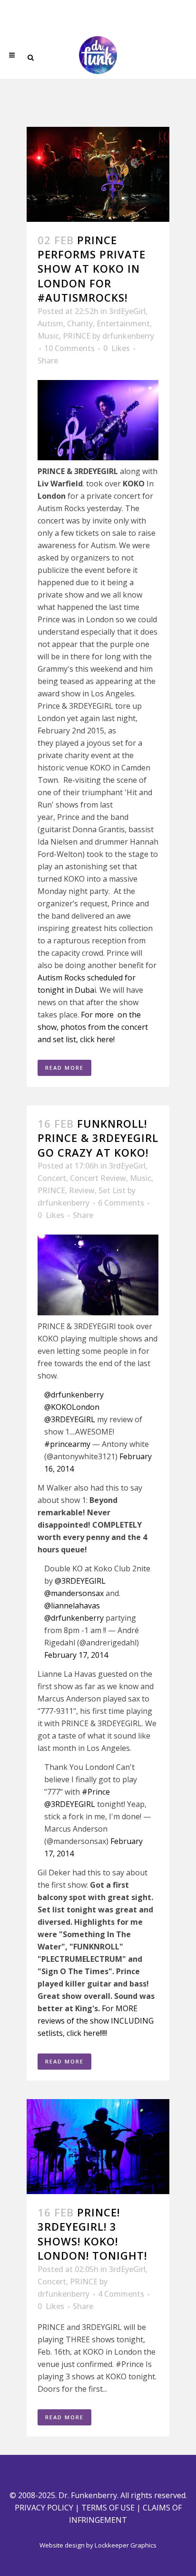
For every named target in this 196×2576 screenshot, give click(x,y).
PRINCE (77, 336)
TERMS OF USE (108, 2508)
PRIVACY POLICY (44, 2508)
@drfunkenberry (74, 1395)
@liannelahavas (72, 1606)
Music (48, 336)
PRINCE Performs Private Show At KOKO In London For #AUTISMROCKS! (92, 269)
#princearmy (67, 1444)
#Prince (96, 1792)
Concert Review (98, 1178)
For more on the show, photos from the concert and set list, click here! (93, 1027)
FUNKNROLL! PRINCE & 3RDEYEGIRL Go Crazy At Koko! (98, 1138)
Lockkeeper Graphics (126, 2545)
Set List (112, 1190)
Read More (64, 1068)
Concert (52, 1178)
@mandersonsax (74, 1593)
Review (82, 1190)
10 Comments (69, 348)
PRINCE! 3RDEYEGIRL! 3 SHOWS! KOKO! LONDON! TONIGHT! (92, 2234)
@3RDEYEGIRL (70, 1419)
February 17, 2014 (76, 1655)
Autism (50, 323)
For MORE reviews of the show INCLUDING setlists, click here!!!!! (96, 2021)
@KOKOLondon (72, 1407)
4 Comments (121, 2294)
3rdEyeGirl (127, 311)
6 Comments (121, 1203)
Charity (80, 323)
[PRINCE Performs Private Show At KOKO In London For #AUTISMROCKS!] (98, 174)
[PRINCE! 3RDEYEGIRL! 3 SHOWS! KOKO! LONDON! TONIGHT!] (98, 2147)
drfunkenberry (128, 336)
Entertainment (123, 323)
